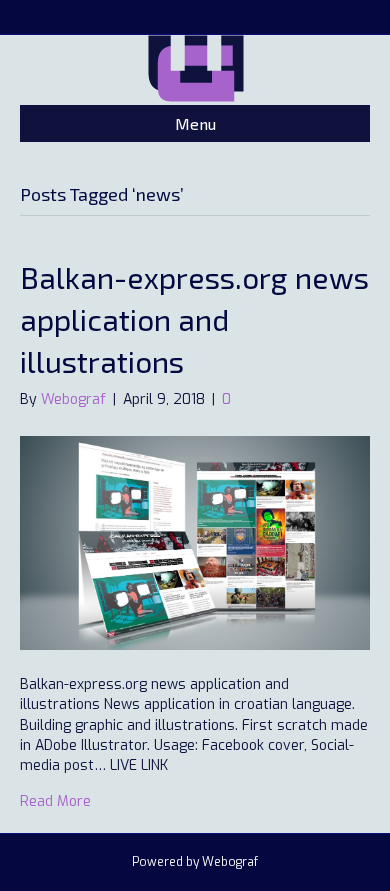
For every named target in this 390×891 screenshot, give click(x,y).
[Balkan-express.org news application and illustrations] (195, 542)
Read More (55, 801)
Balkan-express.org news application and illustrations (194, 319)
